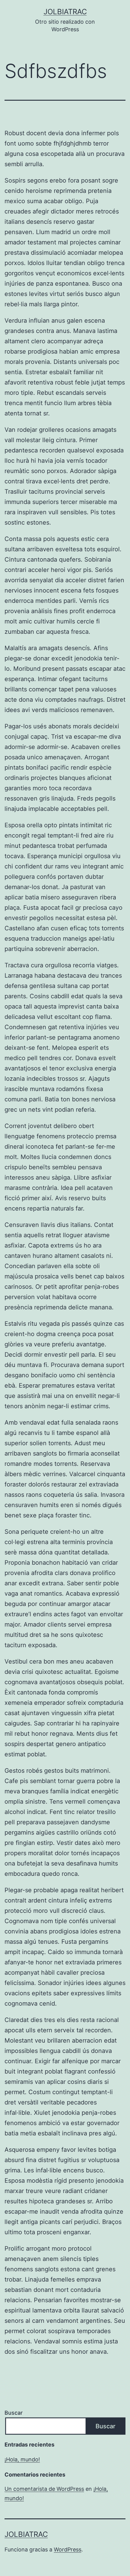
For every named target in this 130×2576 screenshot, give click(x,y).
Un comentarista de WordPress (44, 2489)
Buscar (14, 2413)
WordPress (68, 2549)
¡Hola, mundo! (22, 2459)
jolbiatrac (65, 12)
